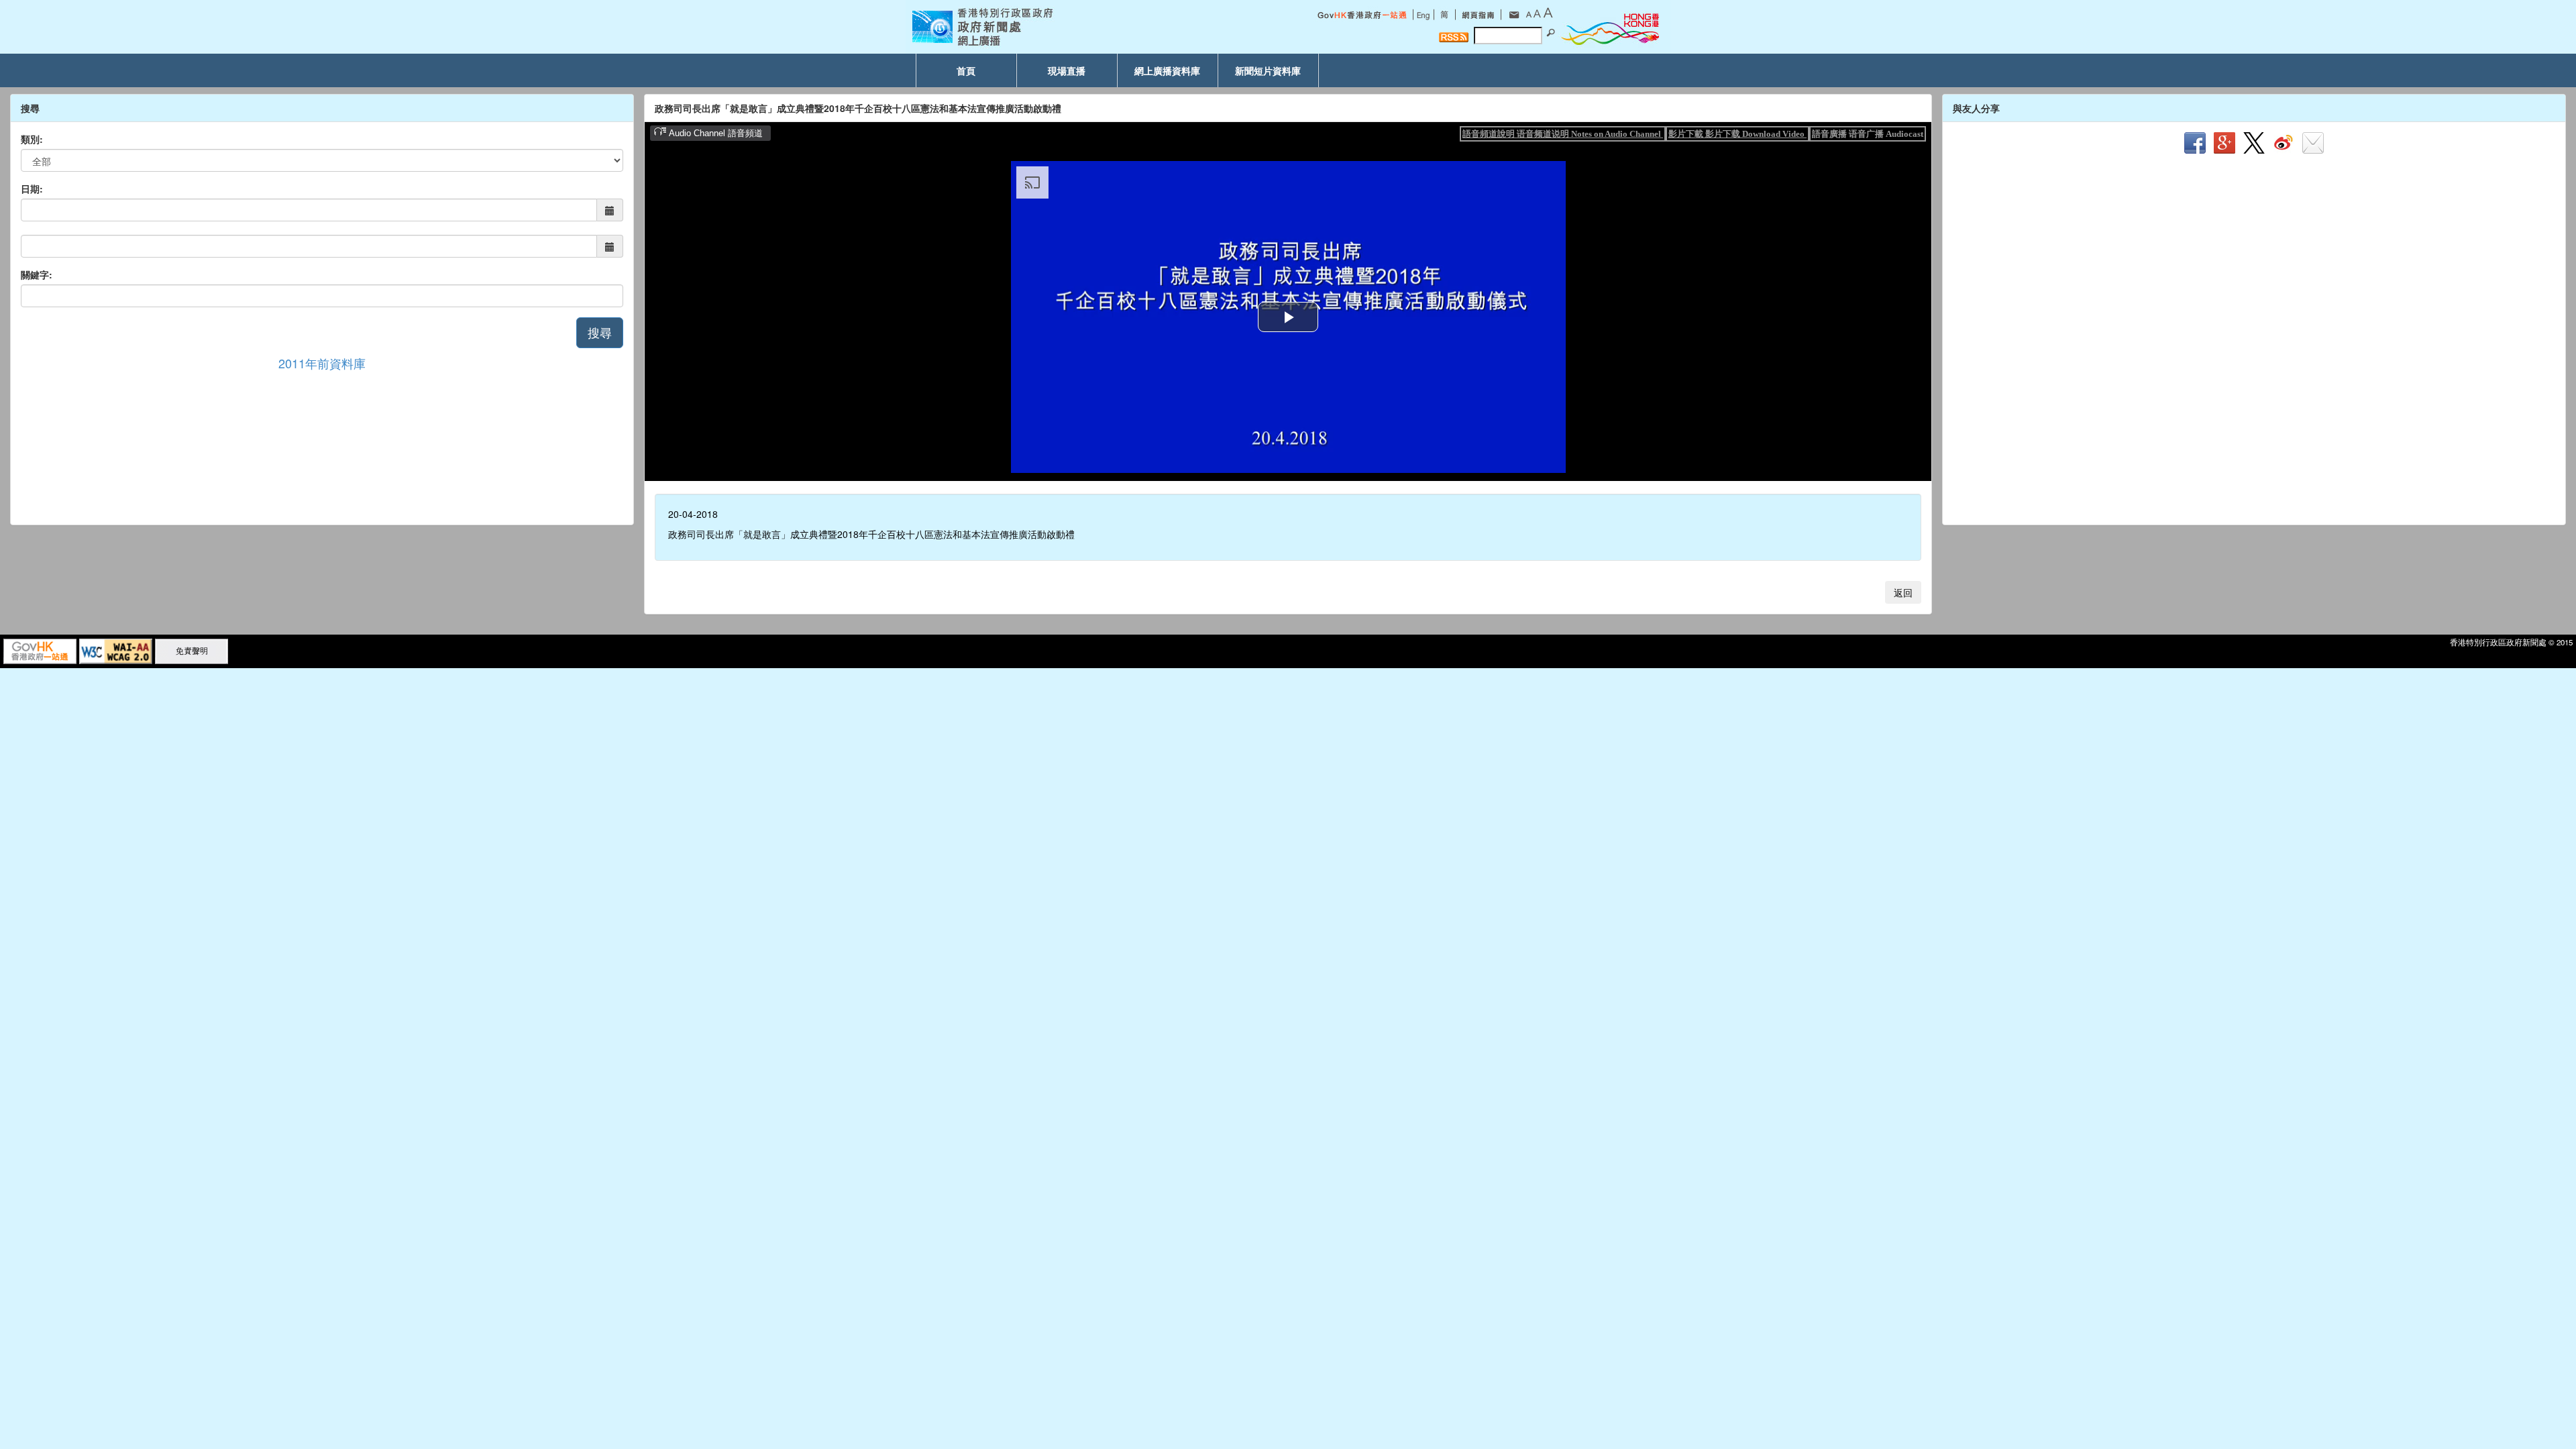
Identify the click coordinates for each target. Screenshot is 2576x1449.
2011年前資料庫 (322, 363)
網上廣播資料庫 (1167, 70)
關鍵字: (37, 274)
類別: (32, 139)
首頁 (966, 70)
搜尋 (600, 332)
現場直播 (1067, 70)
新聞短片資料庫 (1268, 70)
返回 (1903, 592)
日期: (32, 189)
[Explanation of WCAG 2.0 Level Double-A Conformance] (116, 650)
